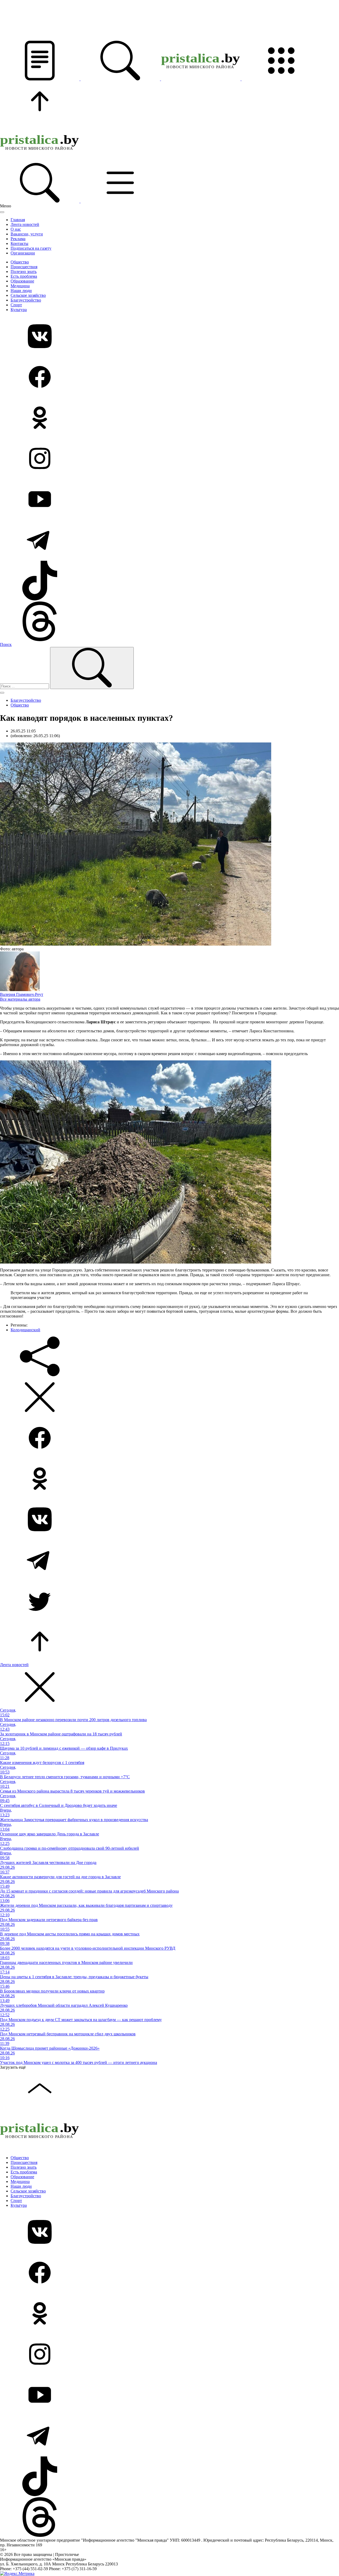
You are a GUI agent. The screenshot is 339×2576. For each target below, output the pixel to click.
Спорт (16, 305)
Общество (20, 262)
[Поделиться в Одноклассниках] (169, 1479)
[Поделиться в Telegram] (169, 1561)
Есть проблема (24, 276)
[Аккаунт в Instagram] (169, 459)
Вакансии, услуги (27, 234)
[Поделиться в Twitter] (169, 1601)
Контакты (19, 243)
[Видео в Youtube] (169, 500)
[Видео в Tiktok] (169, 581)
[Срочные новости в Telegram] (169, 540)
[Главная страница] (201, 79)
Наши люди (21, 291)
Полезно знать (24, 272)
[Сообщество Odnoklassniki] (169, 418)
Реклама (18, 239)
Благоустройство (26, 300)
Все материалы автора (20, 999)
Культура (19, 310)
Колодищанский (25, 1330)
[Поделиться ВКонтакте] (169, 1520)
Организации (23, 253)
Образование (22, 281)
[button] (40, 79)
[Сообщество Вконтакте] (169, 337)
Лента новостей (25, 224)
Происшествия (24, 267)
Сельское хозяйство (28, 295)
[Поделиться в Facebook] (169, 1438)
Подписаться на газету (31, 248)
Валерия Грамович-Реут (22, 994)
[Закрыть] (2, 212)
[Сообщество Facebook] (169, 377)
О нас (16, 229)
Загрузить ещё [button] (13, 2067)
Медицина (20, 286)
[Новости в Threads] (169, 622)
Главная (18, 220)
